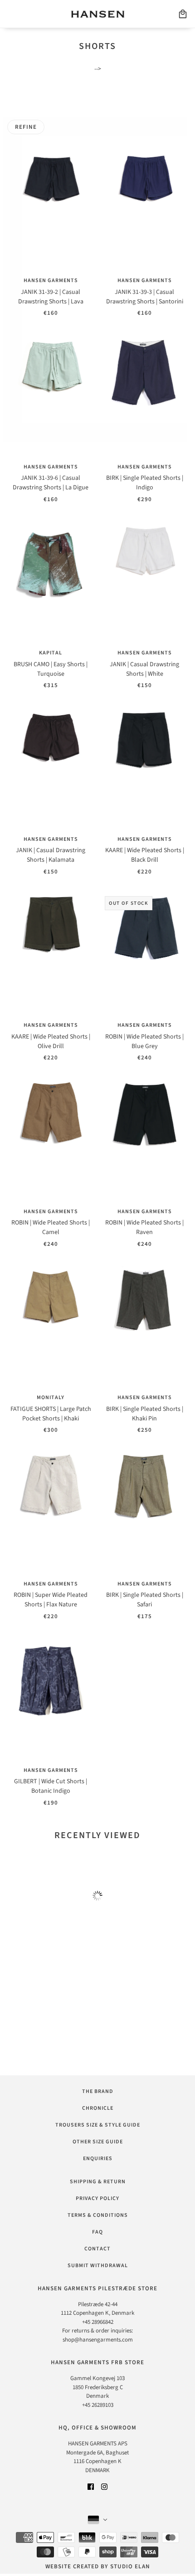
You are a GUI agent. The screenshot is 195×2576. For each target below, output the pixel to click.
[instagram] (104, 2486)
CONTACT (97, 2249)
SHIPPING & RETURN (98, 2182)
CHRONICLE (98, 2108)
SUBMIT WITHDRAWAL (98, 2266)
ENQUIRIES (98, 2159)
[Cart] (183, 14)
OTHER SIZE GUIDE (98, 2142)
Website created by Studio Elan (98, 2566)
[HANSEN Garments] (98, 14)
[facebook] (91, 2486)
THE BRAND (98, 2091)
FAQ (97, 2232)
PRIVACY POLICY (97, 2198)
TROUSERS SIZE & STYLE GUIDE (98, 2125)
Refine (26, 127)
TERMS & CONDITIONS (98, 2215)
